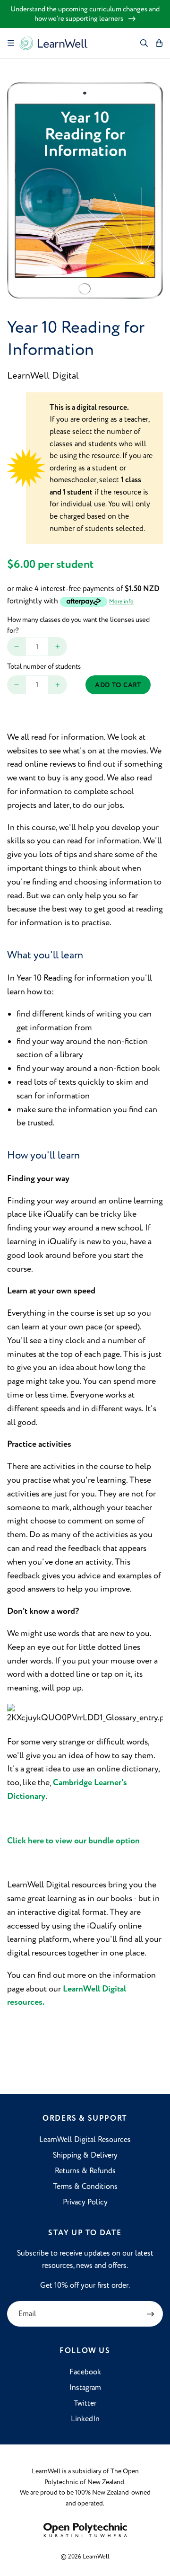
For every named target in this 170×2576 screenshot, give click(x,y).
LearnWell (96, 2557)
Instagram (85, 2388)
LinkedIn (85, 2419)
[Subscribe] (150, 2314)
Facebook (85, 2372)
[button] (11, 43)
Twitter (85, 2403)
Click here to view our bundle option (73, 1841)
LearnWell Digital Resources (85, 2140)
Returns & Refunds (85, 2171)
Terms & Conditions (85, 2187)
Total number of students (44, 667)
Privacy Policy (85, 2202)
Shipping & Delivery (85, 2155)
